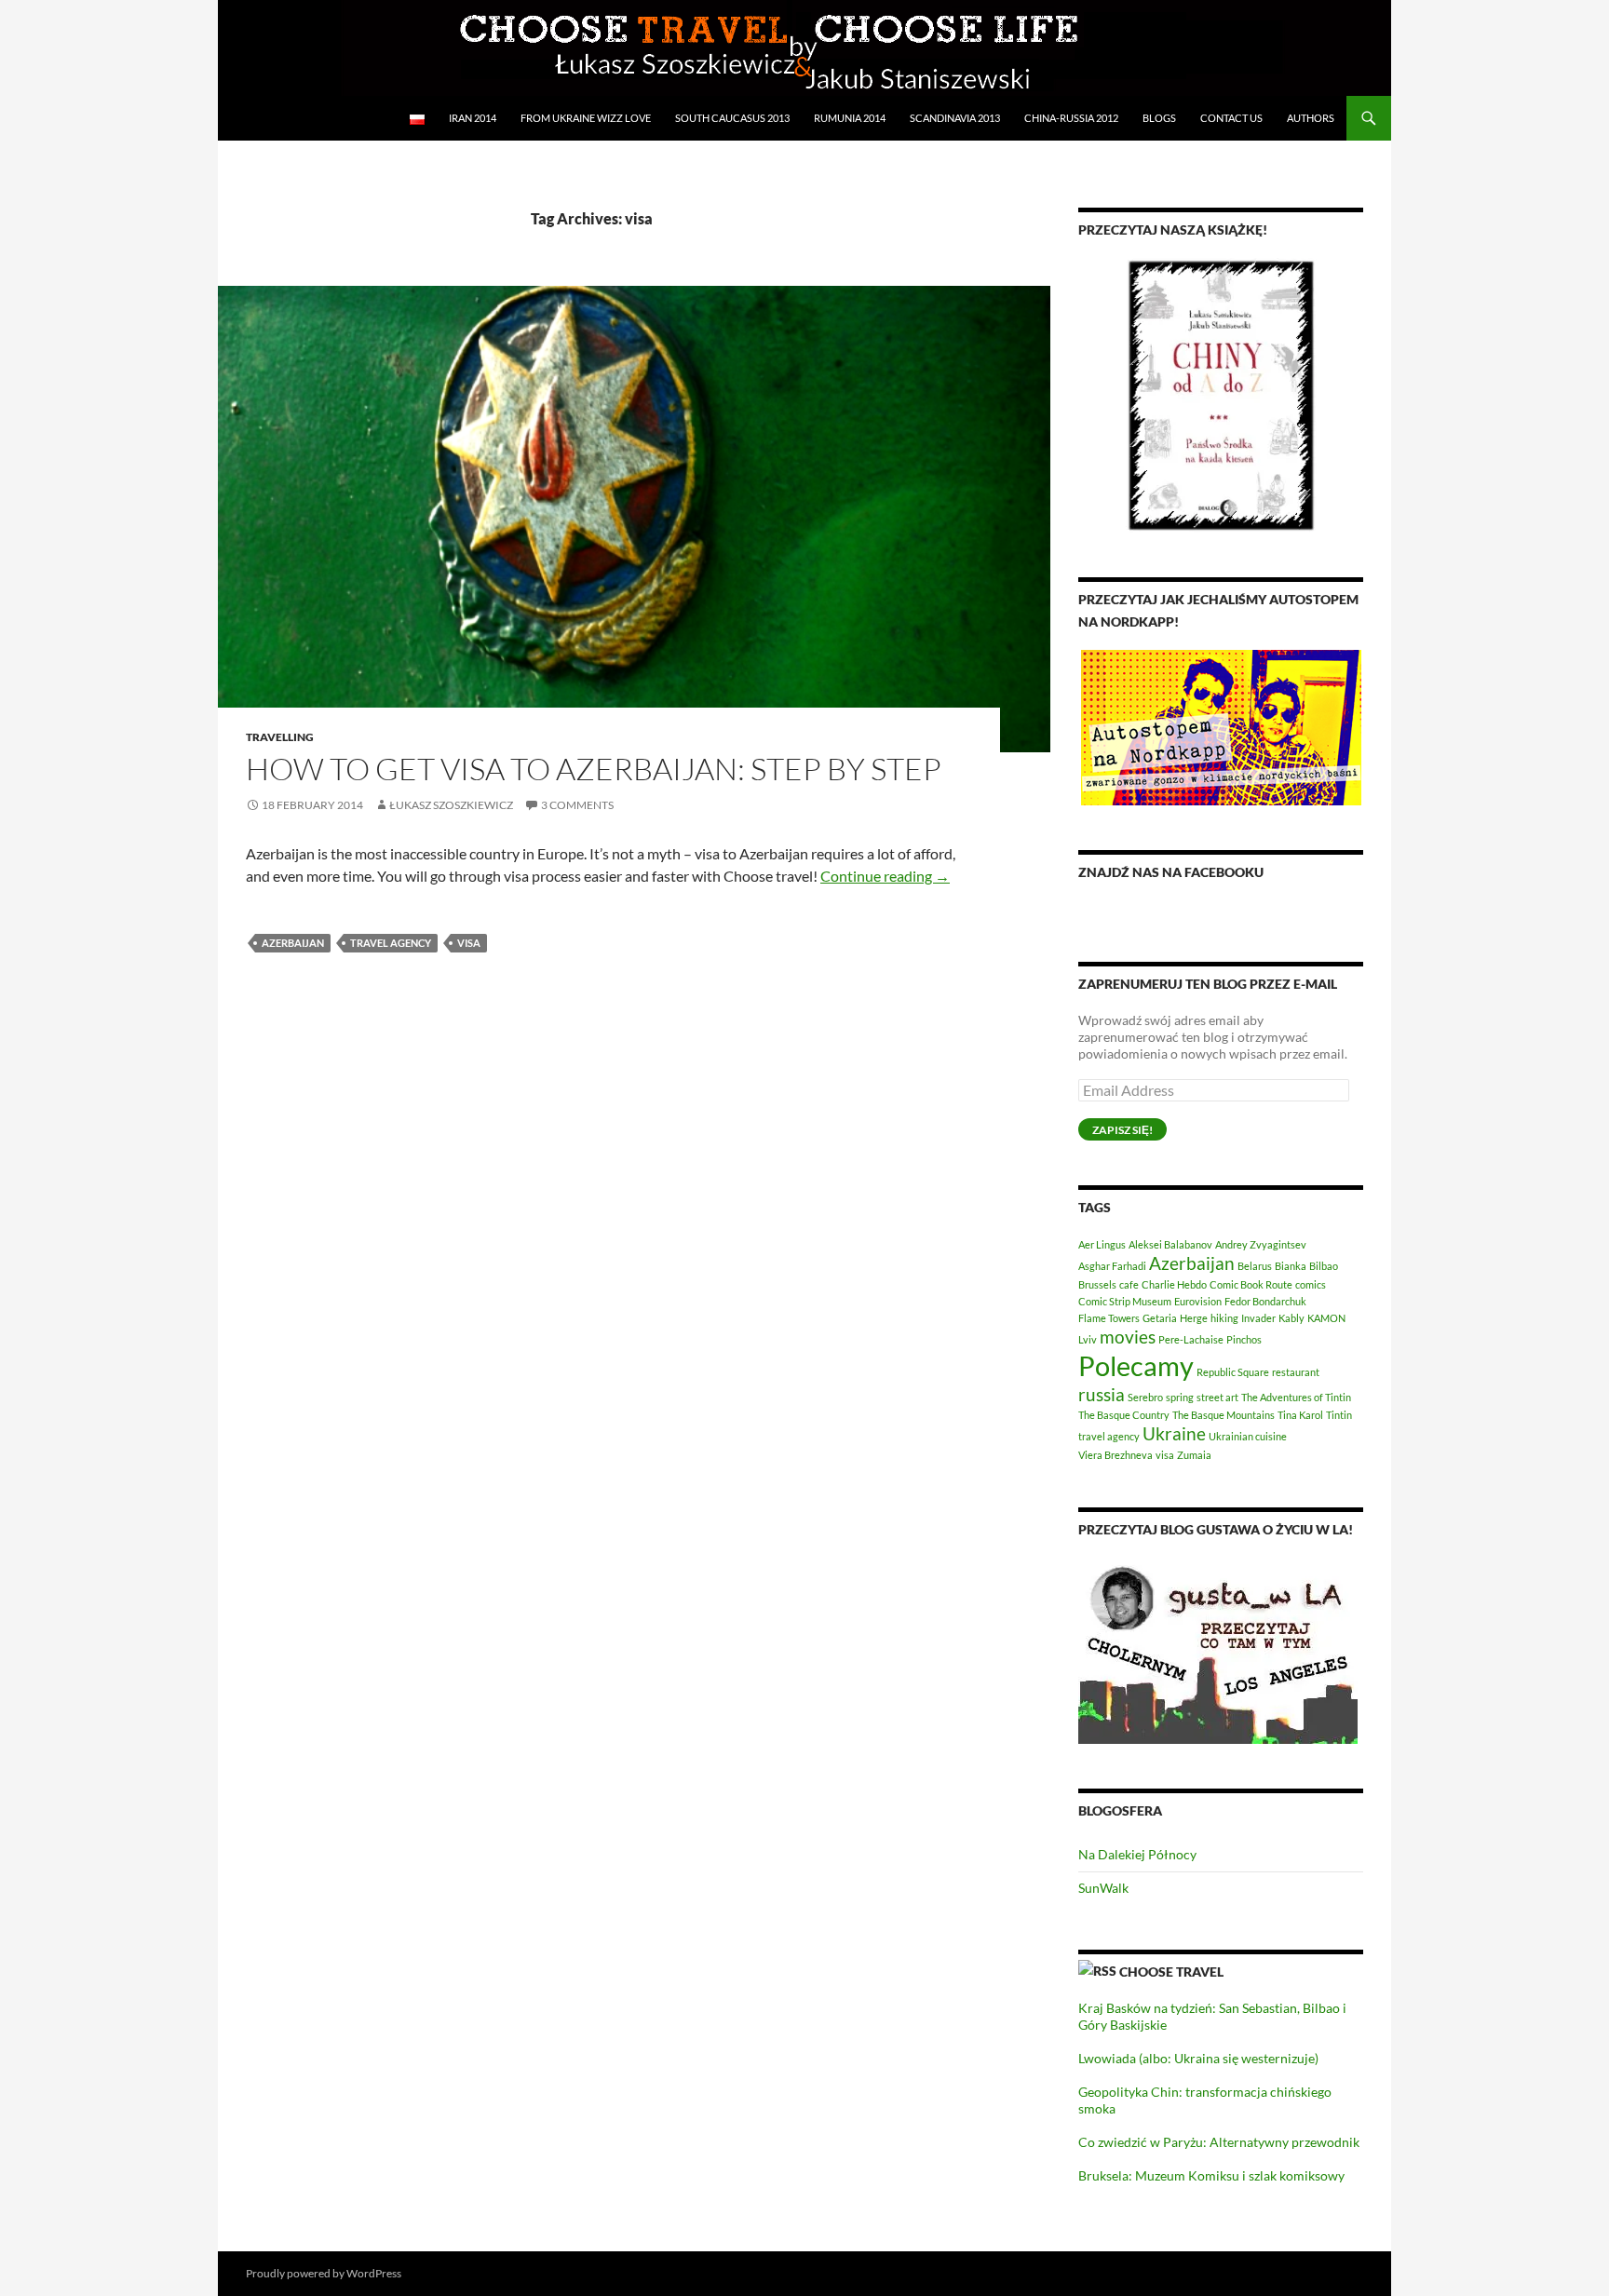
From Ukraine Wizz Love (586, 118)
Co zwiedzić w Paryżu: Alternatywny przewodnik (1219, 2142)
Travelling (280, 737)
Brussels (1097, 1284)
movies (1128, 1337)
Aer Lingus (1102, 1244)
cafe (1129, 1284)
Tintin (1339, 1415)
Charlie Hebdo (1174, 1284)
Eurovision (1198, 1301)
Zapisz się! (1122, 1130)
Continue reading (885, 876)
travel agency (391, 943)
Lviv (1088, 1339)
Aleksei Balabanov (1170, 1244)
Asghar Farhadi (1112, 1266)
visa (469, 943)
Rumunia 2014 (850, 118)
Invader (1258, 1318)
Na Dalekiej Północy (1137, 1854)
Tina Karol (1300, 1415)
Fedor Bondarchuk (1265, 1301)
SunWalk (1103, 1888)
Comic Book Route (1251, 1284)
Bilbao (1324, 1266)
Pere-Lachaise (1191, 1339)
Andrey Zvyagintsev (1261, 1244)
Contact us (1231, 118)
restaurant (1296, 1372)
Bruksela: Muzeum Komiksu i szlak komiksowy (1211, 2175)
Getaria (1160, 1318)
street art (1217, 1397)
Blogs (1159, 118)
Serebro (1145, 1397)
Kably (1291, 1318)
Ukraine (1174, 1433)
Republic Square (1233, 1372)
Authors (1311, 118)
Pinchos (1244, 1339)
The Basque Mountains (1224, 1415)
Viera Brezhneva (1115, 1455)
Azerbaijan (293, 943)
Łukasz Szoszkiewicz (451, 805)
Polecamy (1136, 1365)
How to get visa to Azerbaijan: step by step (594, 769)
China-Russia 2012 (1071, 118)
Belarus (1255, 1266)
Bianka (1291, 1266)
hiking (1224, 1318)
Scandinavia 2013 (955, 118)
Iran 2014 (473, 118)
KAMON (1326, 1318)
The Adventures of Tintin (1296, 1397)
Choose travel (1171, 1972)
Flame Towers (1109, 1318)
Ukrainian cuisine (1248, 1436)
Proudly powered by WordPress (324, 2273)
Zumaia (1194, 1455)
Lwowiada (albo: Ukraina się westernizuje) (1198, 2058)
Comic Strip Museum (1125, 1301)
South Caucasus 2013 (732, 118)
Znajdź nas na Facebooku (1171, 872)
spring (1180, 1397)
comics (1311, 1284)
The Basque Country (1124, 1415)
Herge (1194, 1318)
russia (1102, 1394)
